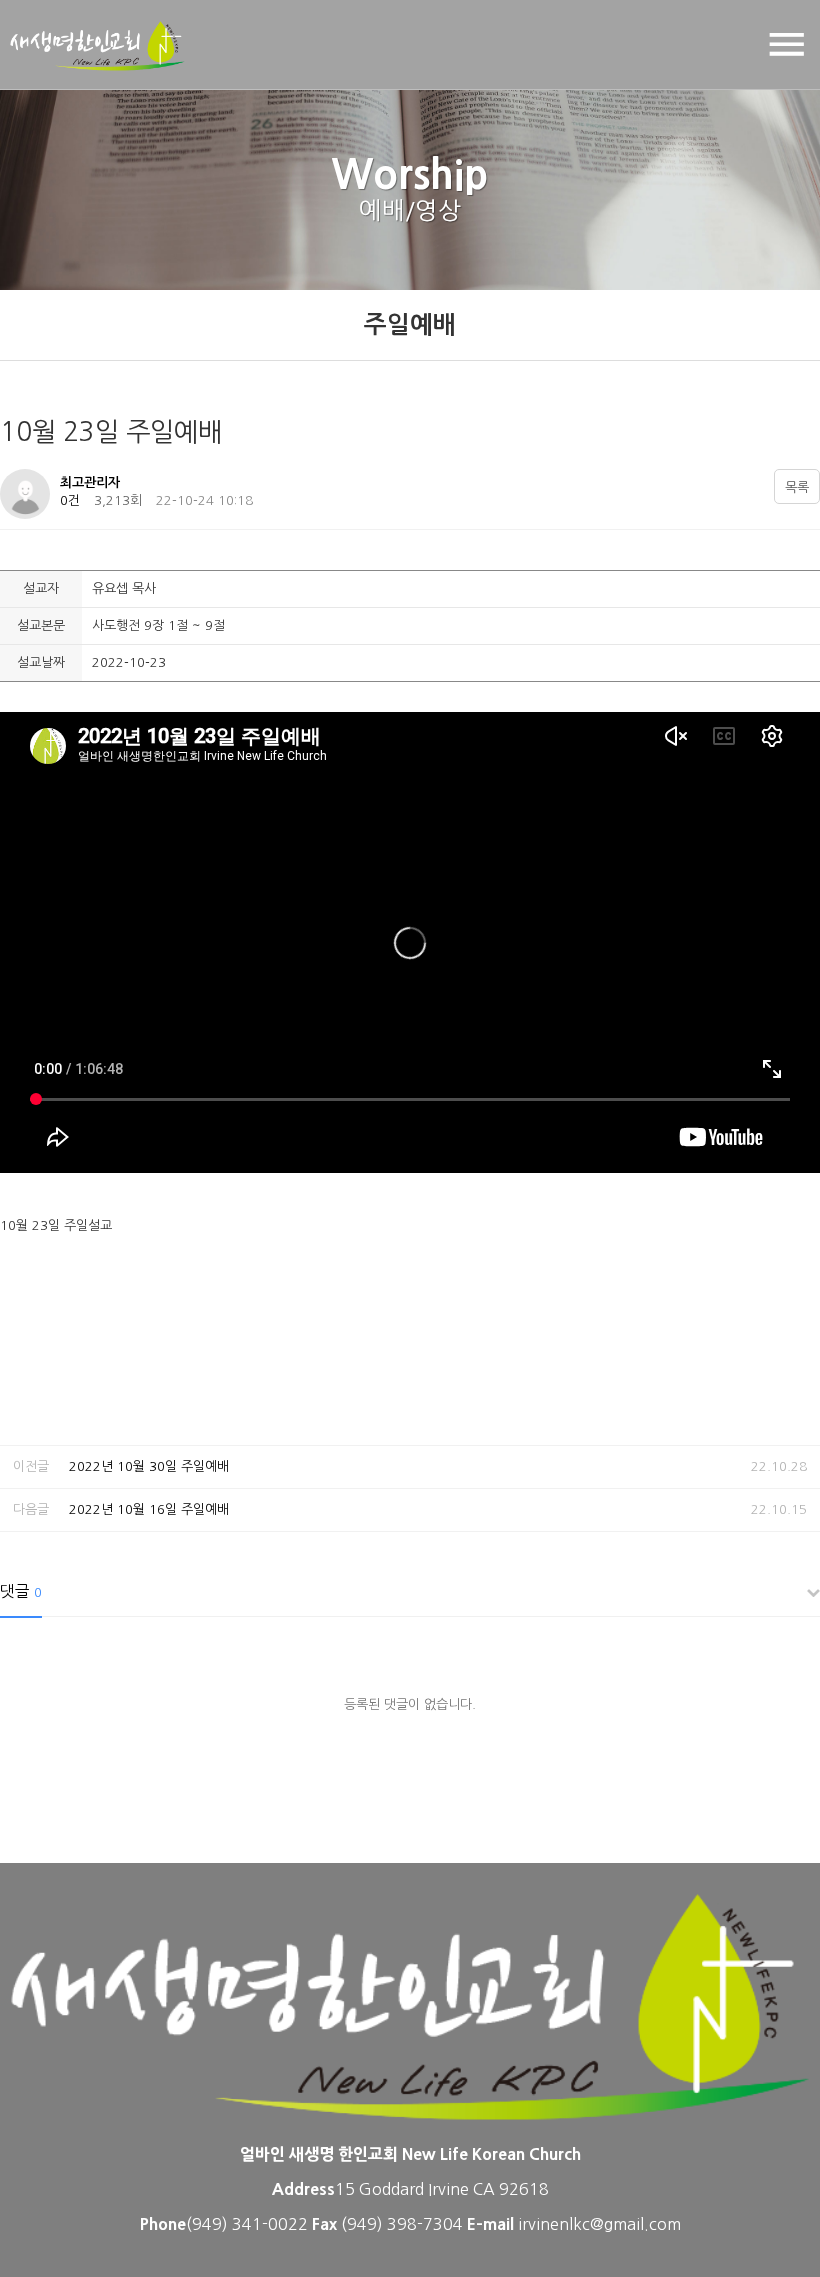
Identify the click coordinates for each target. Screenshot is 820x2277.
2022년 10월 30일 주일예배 (149, 1466)
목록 (797, 487)
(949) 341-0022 (247, 2224)
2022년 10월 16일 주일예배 (149, 1509)
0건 (70, 500)
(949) (364, 2224)
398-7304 (427, 2224)
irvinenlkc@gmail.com (599, 2224)
